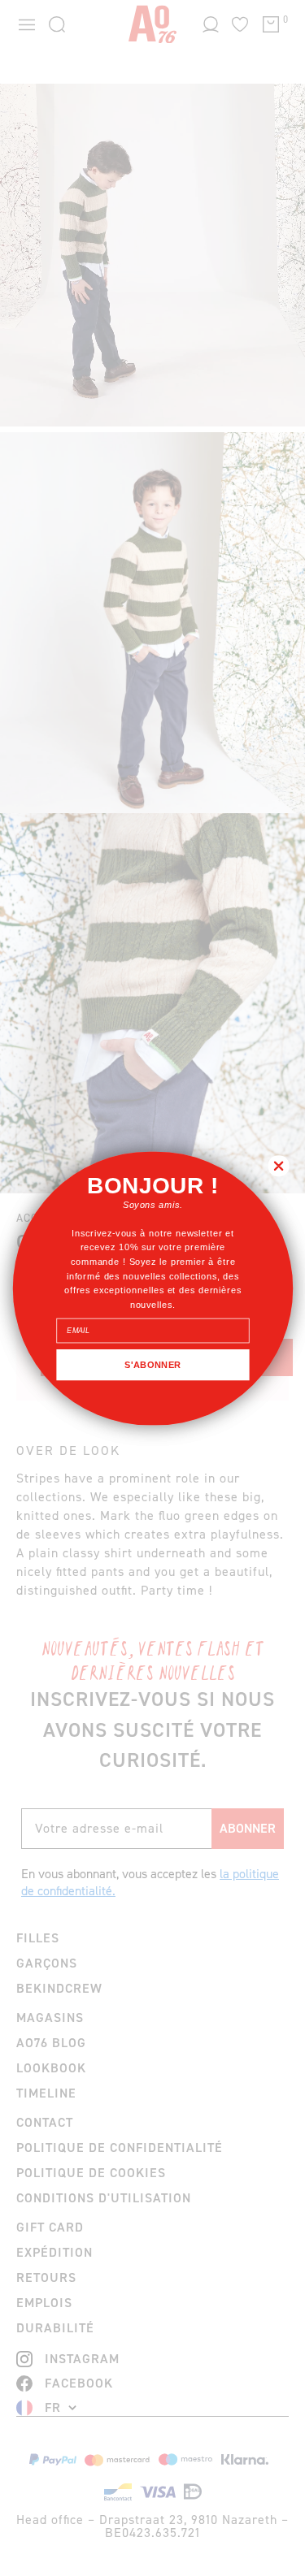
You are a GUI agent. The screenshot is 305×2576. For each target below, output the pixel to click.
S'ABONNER (153, 1364)
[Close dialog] (279, 1165)
